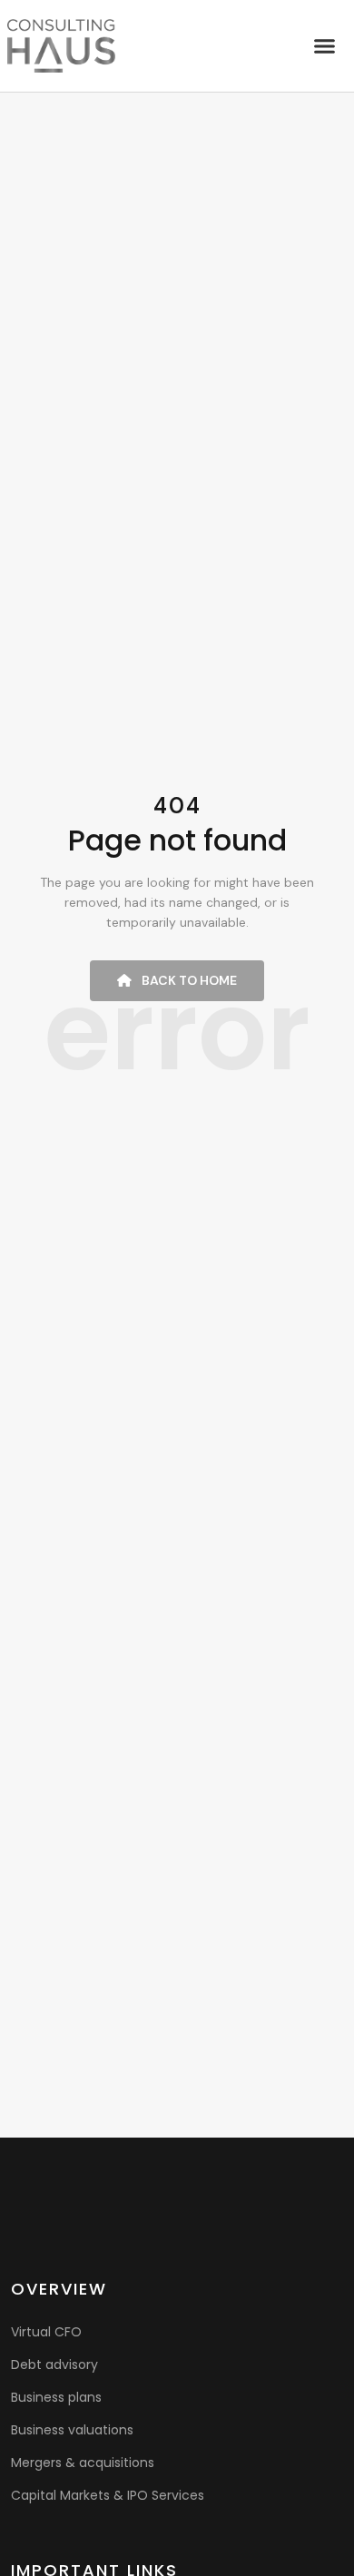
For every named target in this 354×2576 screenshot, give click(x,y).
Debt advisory (54, 2365)
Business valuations (72, 2430)
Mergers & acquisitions (83, 2463)
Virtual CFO (46, 2332)
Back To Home (188, 980)
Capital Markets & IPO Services (108, 2495)
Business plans (56, 2397)
